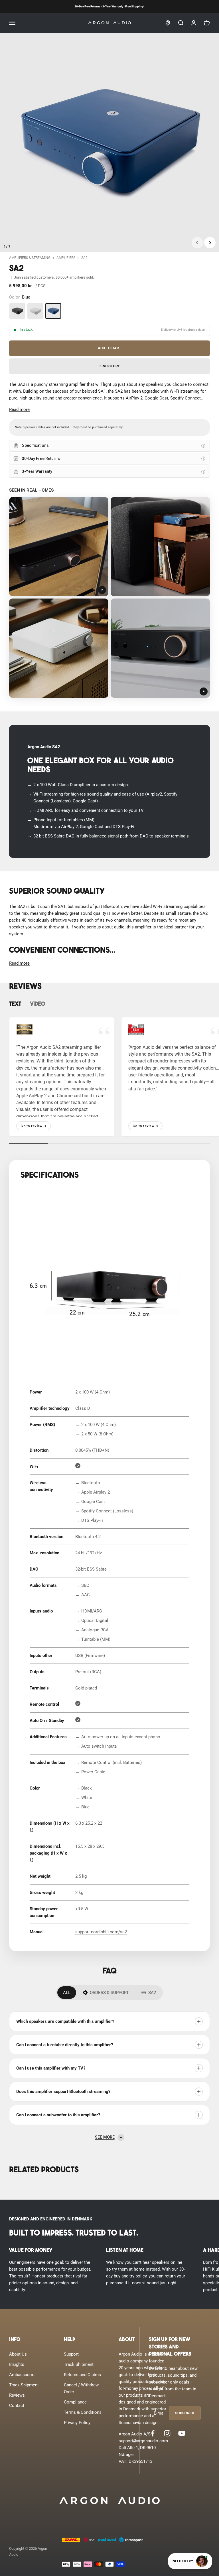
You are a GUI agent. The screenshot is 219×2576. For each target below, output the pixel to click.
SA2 (84, 258)
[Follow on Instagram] (167, 2433)
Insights (17, 2364)
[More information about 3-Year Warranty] (203, 472)
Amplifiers (66, 258)
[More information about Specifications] (203, 446)
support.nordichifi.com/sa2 (101, 1932)
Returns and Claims (82, 2375)
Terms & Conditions (83, 2412)
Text (15, 1004)
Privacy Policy (77, 2423)
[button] (19, 409)
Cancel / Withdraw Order (81, 2388)
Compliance (75, 2402)
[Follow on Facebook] (153, 2433)
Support (71, 2354)
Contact (17, 2405)
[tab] (67, 1993)
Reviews (17, 2395)
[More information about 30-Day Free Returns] (203, 459)
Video (38, 1004)
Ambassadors (22, 2375)
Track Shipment (24, 2385)
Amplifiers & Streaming (30, 258)
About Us (18, 2354)
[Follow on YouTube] (182, 2433)
